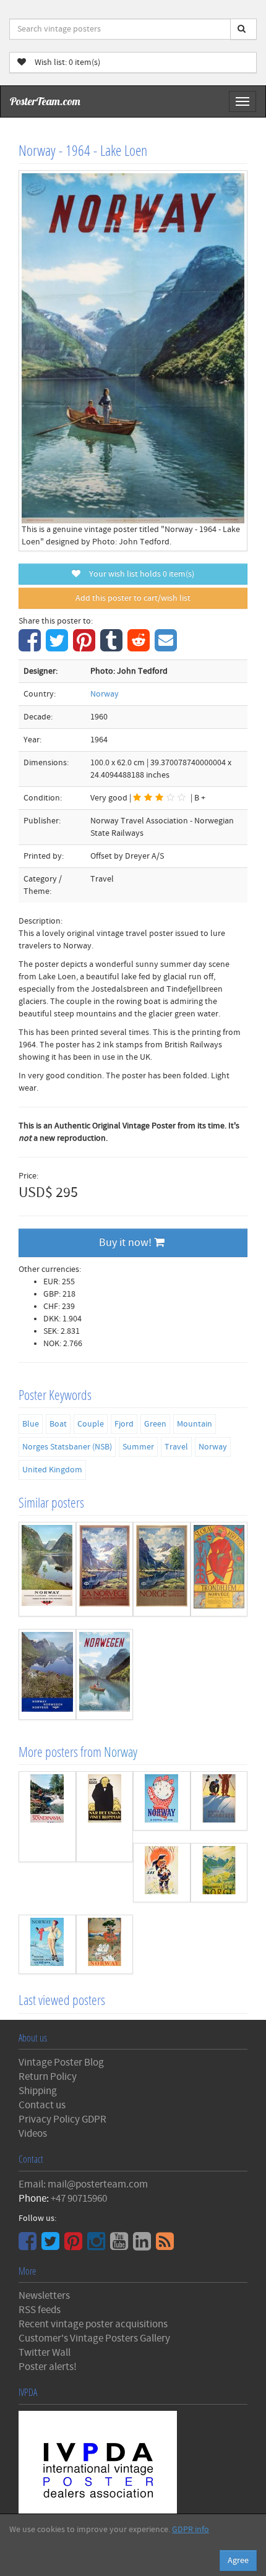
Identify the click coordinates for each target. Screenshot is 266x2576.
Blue (31, 1424)
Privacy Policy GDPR (62, 2119)
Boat (58, 1424)
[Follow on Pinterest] (75, 2246)
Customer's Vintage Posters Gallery (94, 2338)
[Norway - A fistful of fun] (162, 1801)
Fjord (124, 1424)
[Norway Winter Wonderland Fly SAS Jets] (47, 1944)
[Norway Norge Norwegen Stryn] (47, 1674)
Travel (176, 1447)
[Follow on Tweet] (52, 2246)
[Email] (167, 647)
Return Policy (48, 2077)
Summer (138, 1447)
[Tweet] (58, 647)
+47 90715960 (79, 2199)
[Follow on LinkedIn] (144, 2246)
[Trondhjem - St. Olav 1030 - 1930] (219, 1569)
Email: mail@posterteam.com (83, 2184)
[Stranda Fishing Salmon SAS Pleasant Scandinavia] (47, 1817)
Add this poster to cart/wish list (133, 598)
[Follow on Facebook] (29, 2246)
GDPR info (191, 2530)
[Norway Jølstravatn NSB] (47, 1569)
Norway (105, 694)
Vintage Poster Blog (61, 2063)
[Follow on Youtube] (121, 2246)
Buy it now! (127, 1243)
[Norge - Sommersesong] (162, 1569)
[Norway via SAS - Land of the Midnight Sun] (162, 1873)
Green (155, 1424)
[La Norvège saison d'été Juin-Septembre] (105, 1569)
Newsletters (44, 2296)
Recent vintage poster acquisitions (93, 2324)
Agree (238, 2561)
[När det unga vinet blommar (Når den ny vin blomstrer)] (105, 1817)
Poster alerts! (48, 2367)
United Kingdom (52, 1470)
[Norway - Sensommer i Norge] (219, 1873)
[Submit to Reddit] (140, 647)
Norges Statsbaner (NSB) (67, 1447)
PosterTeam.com (45, 101)
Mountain (195, 1424)
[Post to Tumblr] (113, 647)
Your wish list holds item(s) (139, 574)
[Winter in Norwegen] (219, 1801)
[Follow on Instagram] (98, 2246)
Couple (91, 1424)
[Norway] (105, 1944)
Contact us (42, 2105)
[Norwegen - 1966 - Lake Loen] (105, 1674)
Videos (33, 2134)
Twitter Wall (45, 2353)
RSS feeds (40, 2310)
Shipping (38, 2091)
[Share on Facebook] (31, 647)
